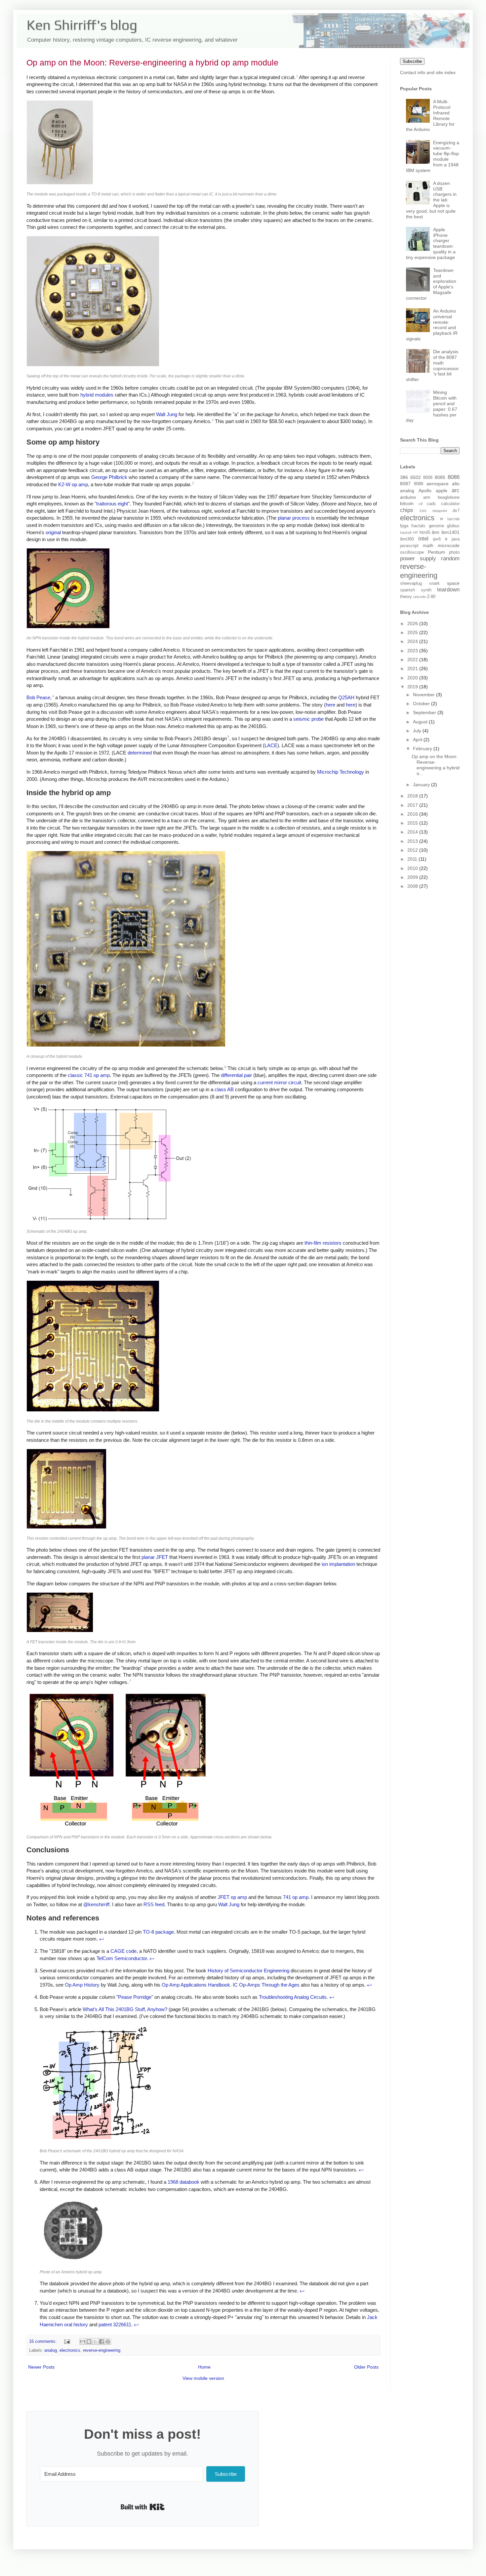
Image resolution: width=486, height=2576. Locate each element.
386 (404, 477)
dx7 (456, 511)
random (450, 558)
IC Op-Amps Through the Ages (266, 1985)
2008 (413, 886)
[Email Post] (67, 2341)
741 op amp (296, 1897)
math (428, 545)
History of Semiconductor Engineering (248, 1971)
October (422, 704)
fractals (418, 526)
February (423, 749)
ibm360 (407, 539)
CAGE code (123, 1951)
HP (415, 533)
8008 (428, 478)
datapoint (440, 511)
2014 (413, 832)
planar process (294, 518)
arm (427, 497)
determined (140, 753)
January (422, 785)
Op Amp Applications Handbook (196, 1985)
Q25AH (346, 697)
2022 (413, 660)
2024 (413, 641)
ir (446, 539)
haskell (406, 533)
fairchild (453, 519)
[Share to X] (95, 2341)
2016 (413, 814)
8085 (440, 477)
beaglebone (449, 497)
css (423, 511)
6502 (416, 477)
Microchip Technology (341, 772)
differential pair (236, 1075)
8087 (405, 484)
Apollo (425, 491)
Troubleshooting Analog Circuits (293, 1997)
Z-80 (431, 597)
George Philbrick (109, 477)
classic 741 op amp (89, 1075)
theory (406, 597)
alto (456, 484)
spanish (407, 590)
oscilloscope (412, 552)
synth (426, 590)
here (330, 705)
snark (434, 583)
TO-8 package (158, 1932)
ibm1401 (450, 532)
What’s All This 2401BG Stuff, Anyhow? (125, 2009)
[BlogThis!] (89, 2341)
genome (436, 526)
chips (407, 510)
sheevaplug (411, 583)
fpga (404, 526)
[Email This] (83, 2341)
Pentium (436, 552)
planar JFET (155, 1557)
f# (442, 519)
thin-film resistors (323, 1243)
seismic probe (308, 719)
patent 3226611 (115, 2324)
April (418, 740)
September (425, 712)
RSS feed (154, 1904)
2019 (413, 687)
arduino (408, 497)
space (453, 583)
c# (421, 504)
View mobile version (203, 2378)
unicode (420, 597)
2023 (413, 651)
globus (453, 526)
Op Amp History (82, 1985)
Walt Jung (167, 414)
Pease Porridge (135, 1997)
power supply (418, 558)
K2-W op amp (73, 484)
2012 (413, 850)
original (53, 532)
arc (456, 490)
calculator (450, 504)
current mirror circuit (279, 1082)
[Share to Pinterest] (108, 2341)
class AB (224, 1089)
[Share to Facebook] (101, 2341)
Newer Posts (41, 2367)
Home (204, 2367)
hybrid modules (97, 395)
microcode (449, 545)
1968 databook (183, 2182)
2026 (413, 623)
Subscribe (412, 61)
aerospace (438, 484)
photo (454, 552)
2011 (413, 859)
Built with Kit (143, 2507)
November (425, 695)
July (418, 731)
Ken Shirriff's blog (82, 25)
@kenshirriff (96, 1904)
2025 (413, 632)
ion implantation (338, 1564)
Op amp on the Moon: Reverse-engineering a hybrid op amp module (152, 63)
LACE (271, 745)
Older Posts (366, 2367)
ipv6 (437, 539)
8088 (419, 484)
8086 (454, 477)
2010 (413, 868)
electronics (70, 2350)
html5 (425, 533)
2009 (413, 877)
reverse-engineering (102, 2350)
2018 (413, 796)
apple (442, 491)
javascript (409, 546)
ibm (436, 532)
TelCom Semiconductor (122, 1958)
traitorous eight (112, 504)
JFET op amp (232, 1897)
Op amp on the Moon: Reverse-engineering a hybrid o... (436, 765)
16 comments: (43, 2341)
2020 (413, 678)
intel (423, 539)
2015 (413, 823)
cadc (431, 504)
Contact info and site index (428, 72)
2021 (413, 668)
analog (51, 2350)
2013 (413, 841)
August (421, 722)
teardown (448, 590)
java (456, 539)
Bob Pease (38, 697)
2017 (413, 805)
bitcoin (407, 503)
